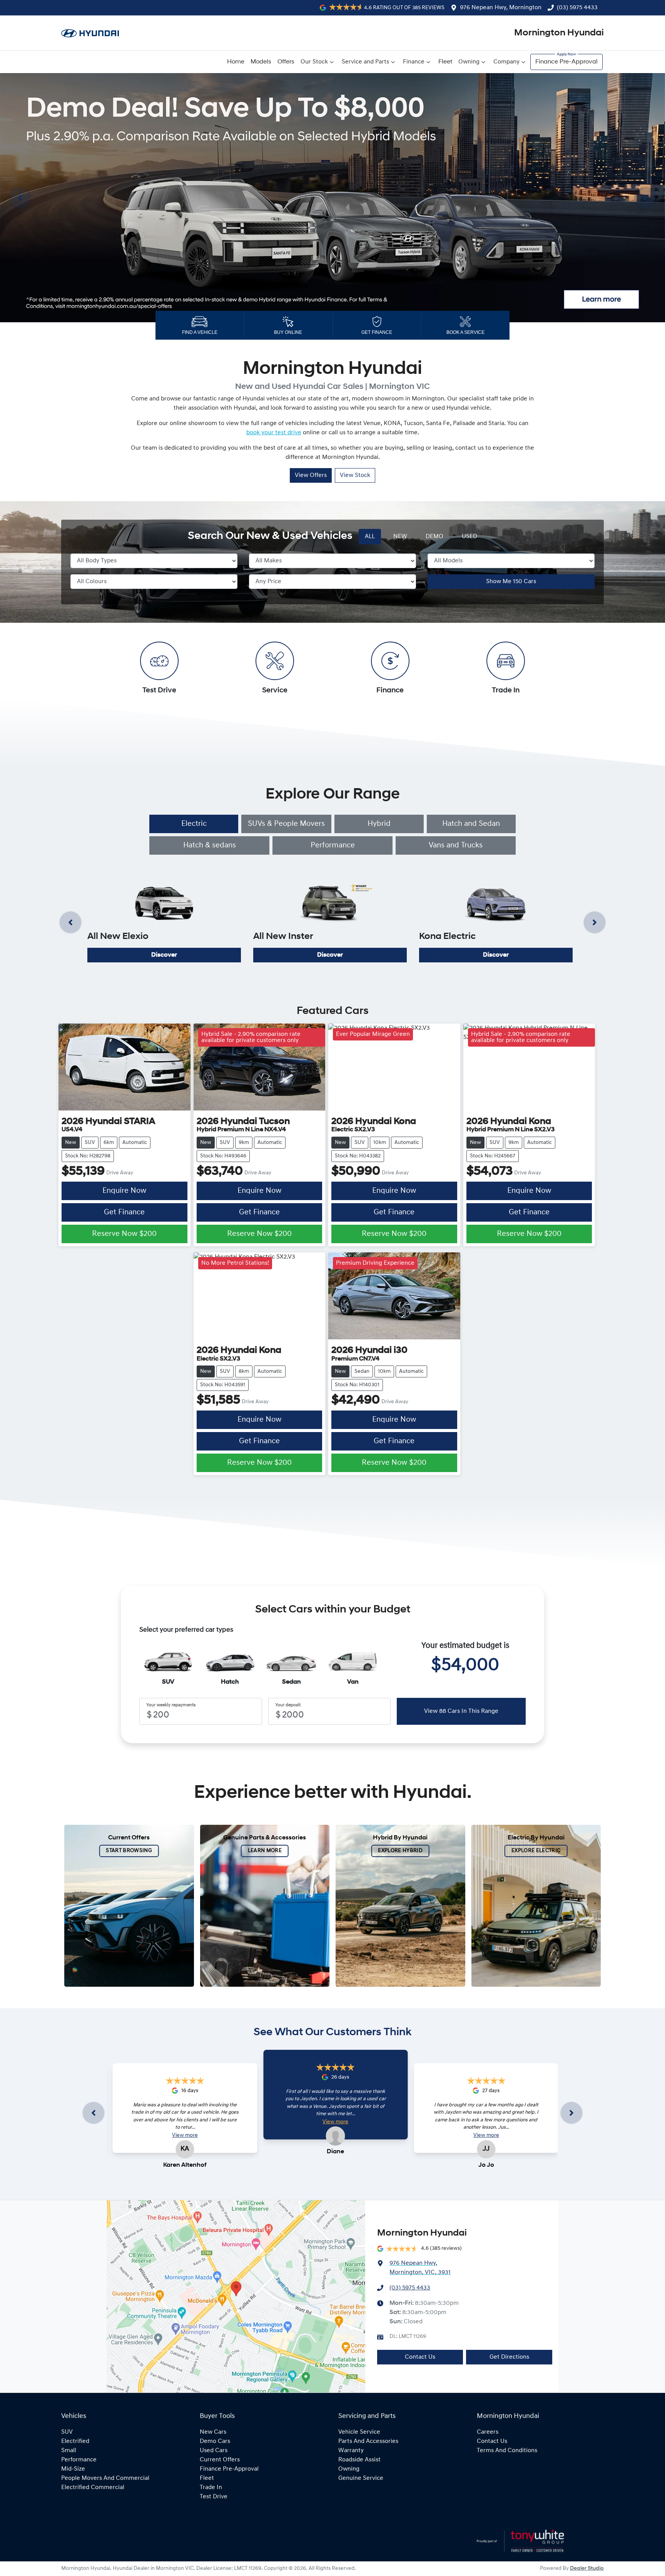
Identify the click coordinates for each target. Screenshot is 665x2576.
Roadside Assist (359, 2460)
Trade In (211, 2488)
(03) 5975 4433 (577, 8)
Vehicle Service (359, 2432)
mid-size (73, 2469)
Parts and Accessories (368, 2441)
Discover (164, 955)
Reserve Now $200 (124, 1234)
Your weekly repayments (171, 1705)
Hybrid (379, 824)
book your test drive (274, 433)
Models (261, 62)
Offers (286, 62)
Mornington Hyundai (559, 33)
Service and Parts (365, 62)
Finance (414, 62)
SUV (67, 2432)
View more (185, 2135)
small (69, 2451)
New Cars (213, 2432)
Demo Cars (215, 2441)
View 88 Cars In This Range (461, 1711)
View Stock (355, 475)
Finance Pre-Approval (566, 62)
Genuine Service (361, 2478)
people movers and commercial (105, 2478)
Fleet (445, 62)
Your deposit (288, 1705)
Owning (469, 62)
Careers (488, 2432)
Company (506, 62)
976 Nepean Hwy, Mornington (501, 8)
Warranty (351, 2451)
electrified (75, 2441)
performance (79, 2460)
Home (236, 62)
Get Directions (509, 2357)
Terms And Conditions (507, 2451)
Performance (333, 845)
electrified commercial (93, 2488)
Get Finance (124, 1212)
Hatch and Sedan (471, 824)
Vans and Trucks (456, 845)
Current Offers (220, 2460)
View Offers (311, 475)
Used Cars (214, 2451)
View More (106, 162)
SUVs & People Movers (286, 824)
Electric (194, 824)
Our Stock (314, 62)
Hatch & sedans (210, 845)
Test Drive (214, 2497)
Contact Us (420, 2357)
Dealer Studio (587, 2568)
